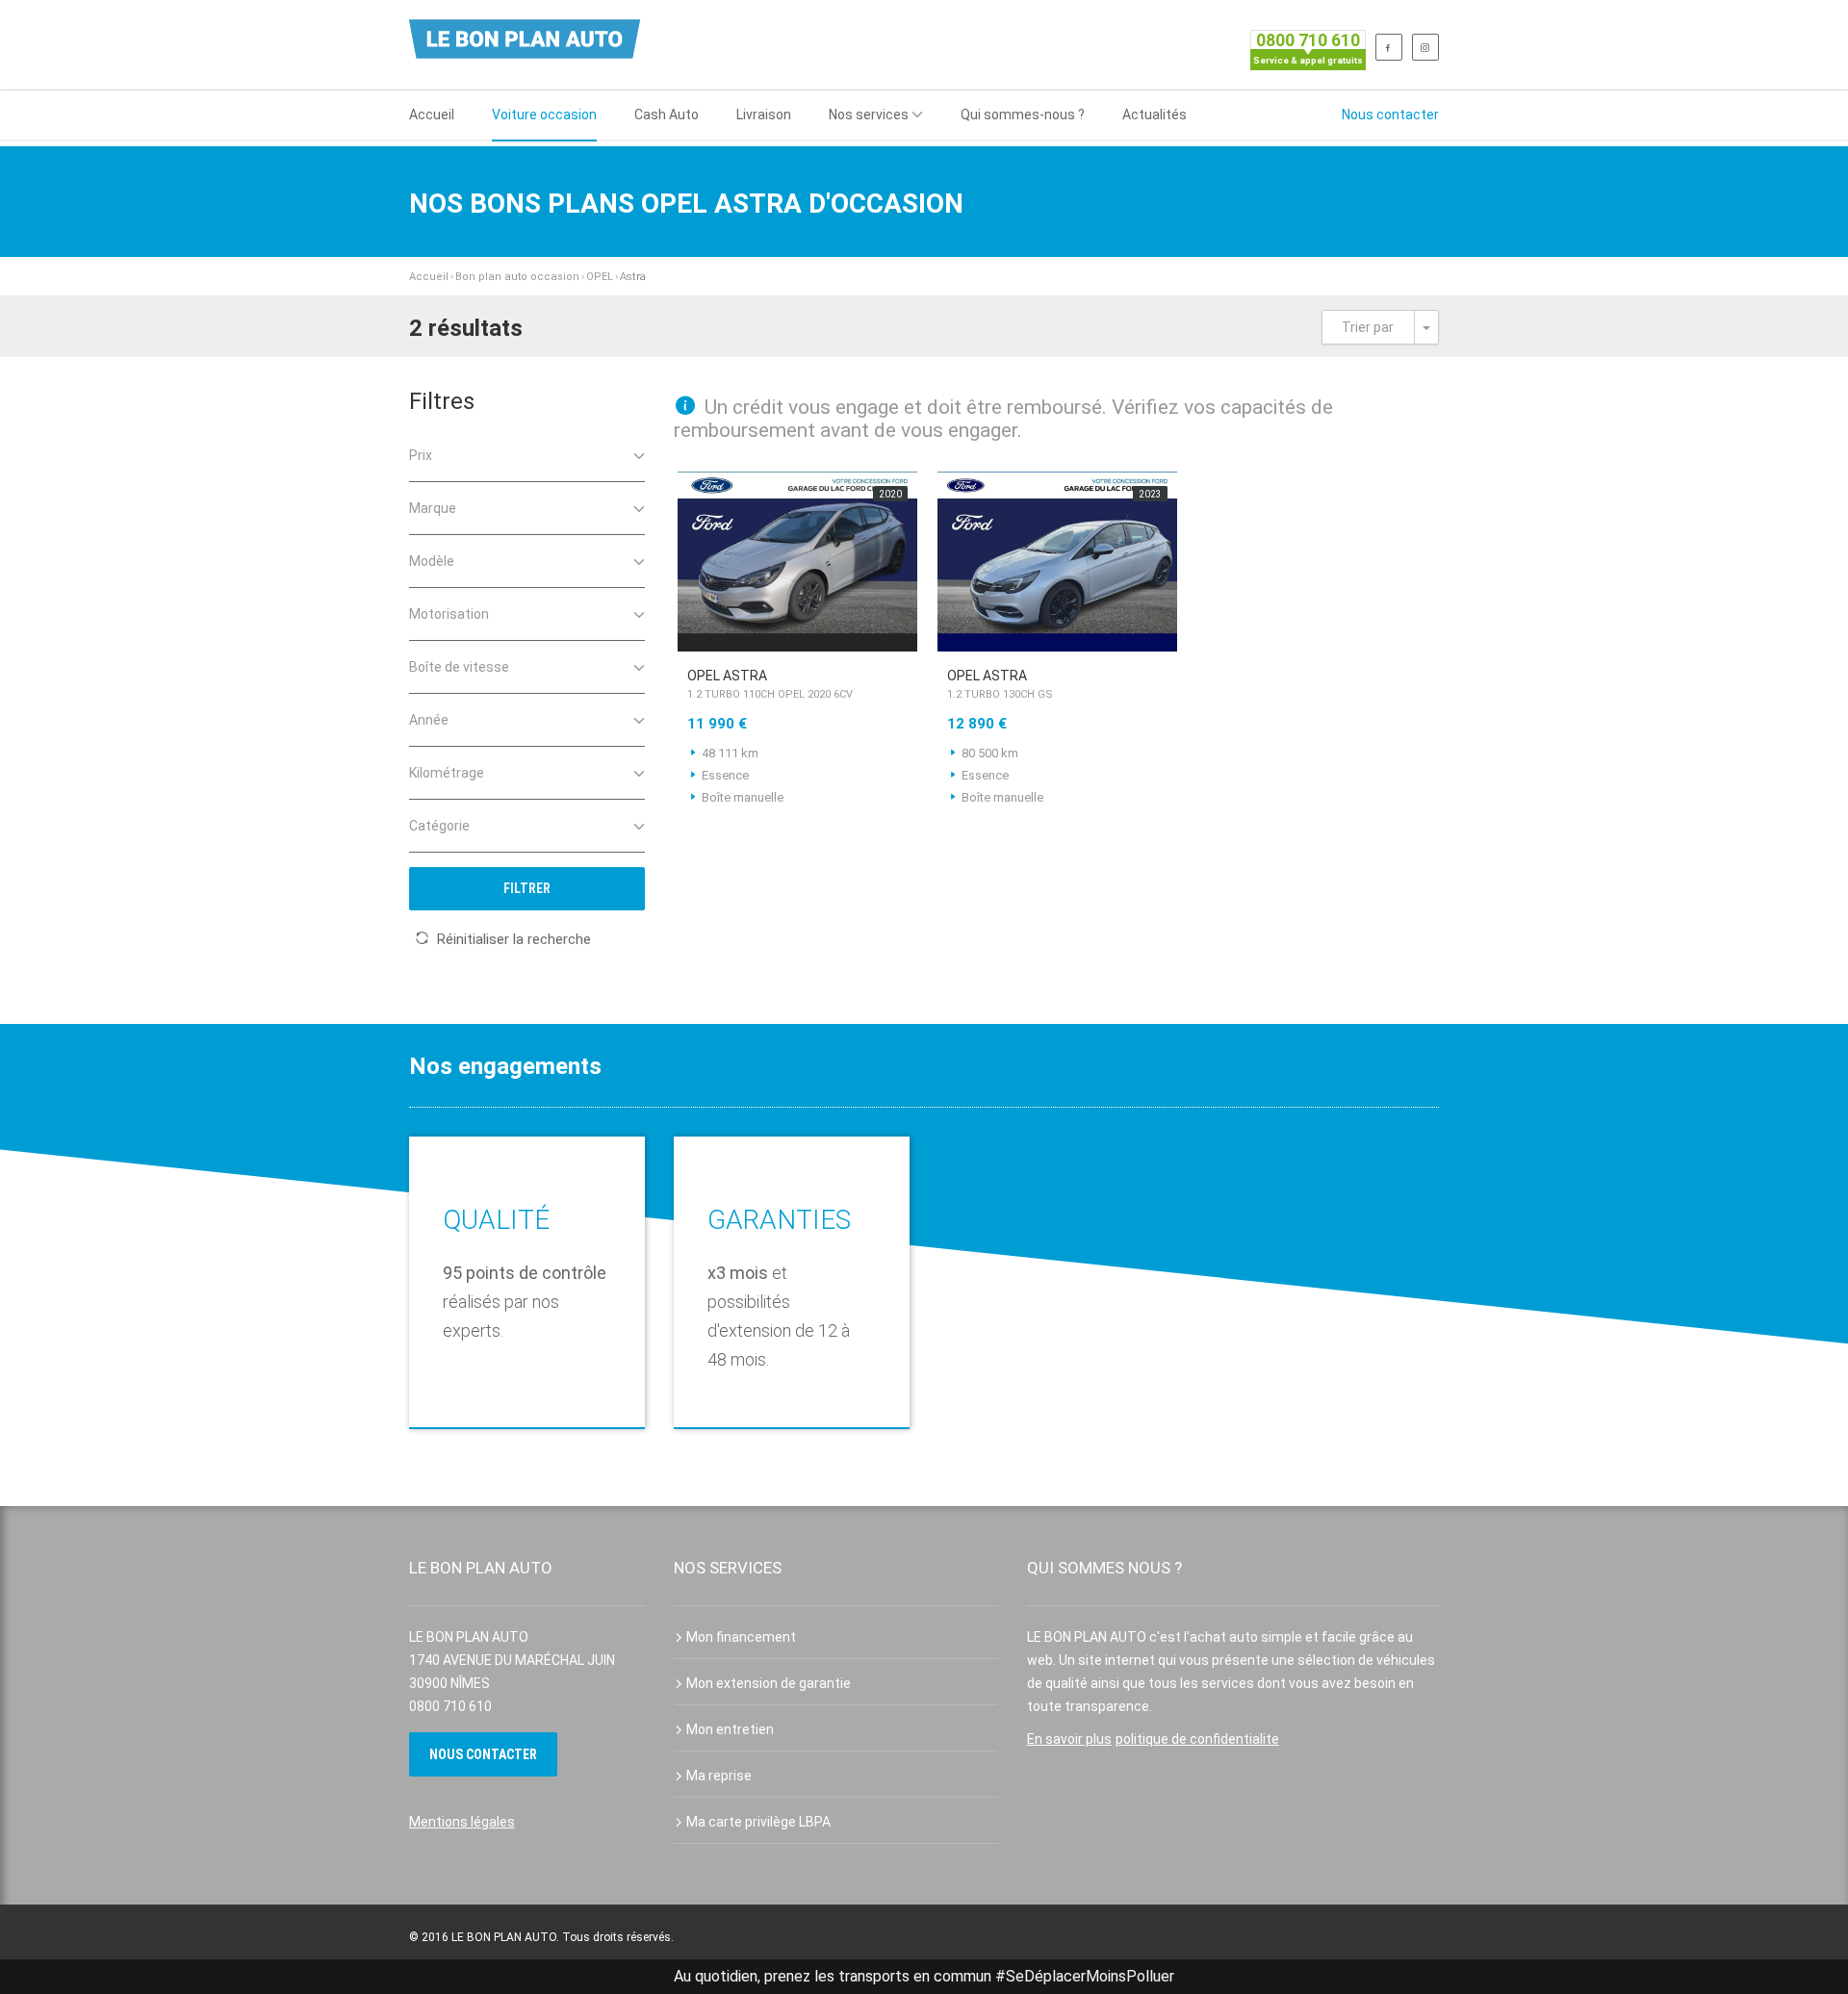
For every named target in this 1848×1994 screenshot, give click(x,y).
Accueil (432, 115)
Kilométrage (447, 773)
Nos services (869, 115)
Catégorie (439, 826)
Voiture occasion (544, 115)
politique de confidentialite (1197, 1739)
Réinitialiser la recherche (514, 939)
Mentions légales (462, 1822)
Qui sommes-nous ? (1023, 115)
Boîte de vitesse (459, 667)
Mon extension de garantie (769, 1683)
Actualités (1155, 115)
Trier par (1368, 327)
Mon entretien (730, 1729)
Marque (433, 508)
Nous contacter (1390, 115)
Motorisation (449, 614)
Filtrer (527, 888)
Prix (421, 455)
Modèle (432, 561)
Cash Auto (667, 115)
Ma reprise (719, 1776)
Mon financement (741, 1637)
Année (429, 720)
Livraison (764, 115)
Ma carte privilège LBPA (758, 1822)
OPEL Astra (770, 684)
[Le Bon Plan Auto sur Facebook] (1389, 47)
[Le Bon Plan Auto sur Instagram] (1425, 47)
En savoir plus (1069, 1739)
